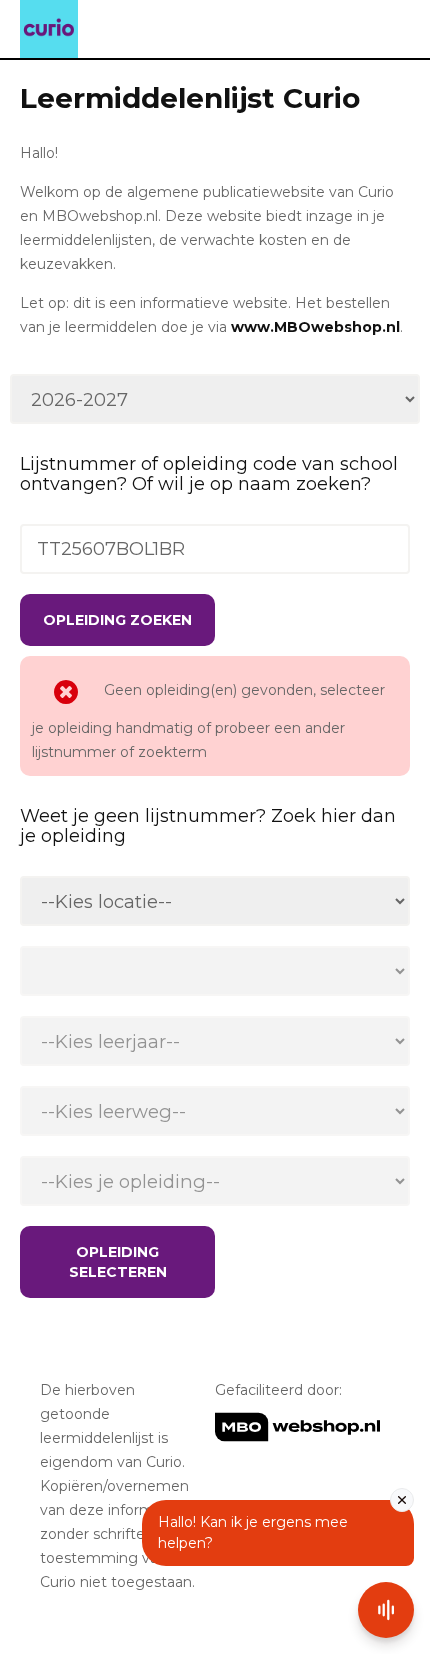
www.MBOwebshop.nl (315, 327)
